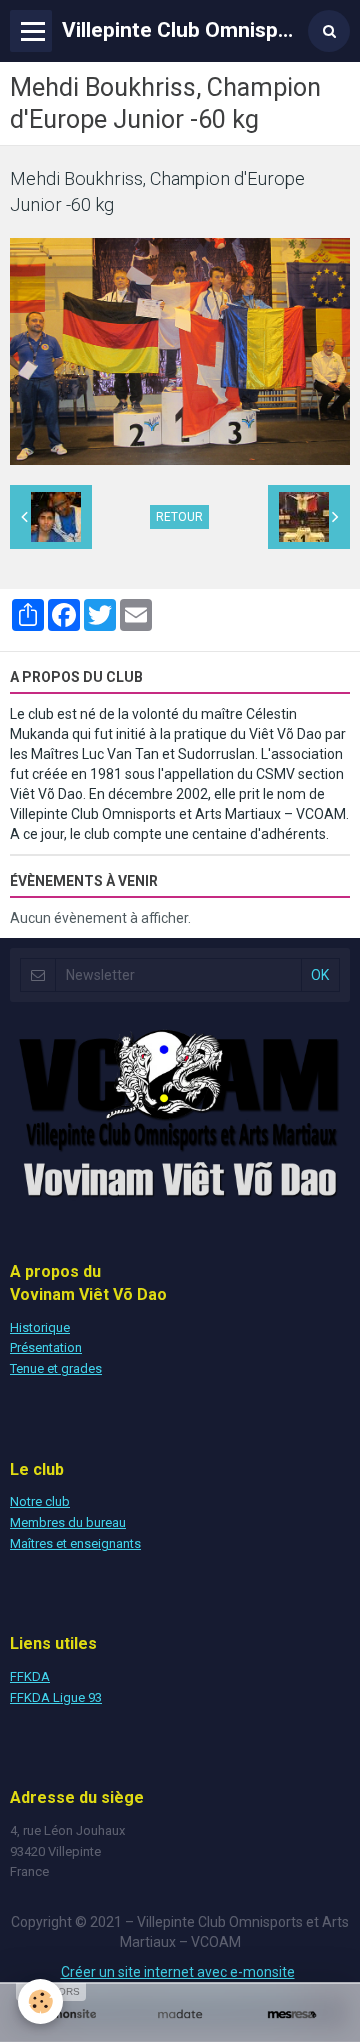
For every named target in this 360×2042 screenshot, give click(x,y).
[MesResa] (292, 2014)
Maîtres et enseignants (75, 1543)
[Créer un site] (68, 2014)
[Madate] (180, 2014)
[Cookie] (40, 2001)
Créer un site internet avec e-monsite (178, 1972)
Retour (179, 517)
